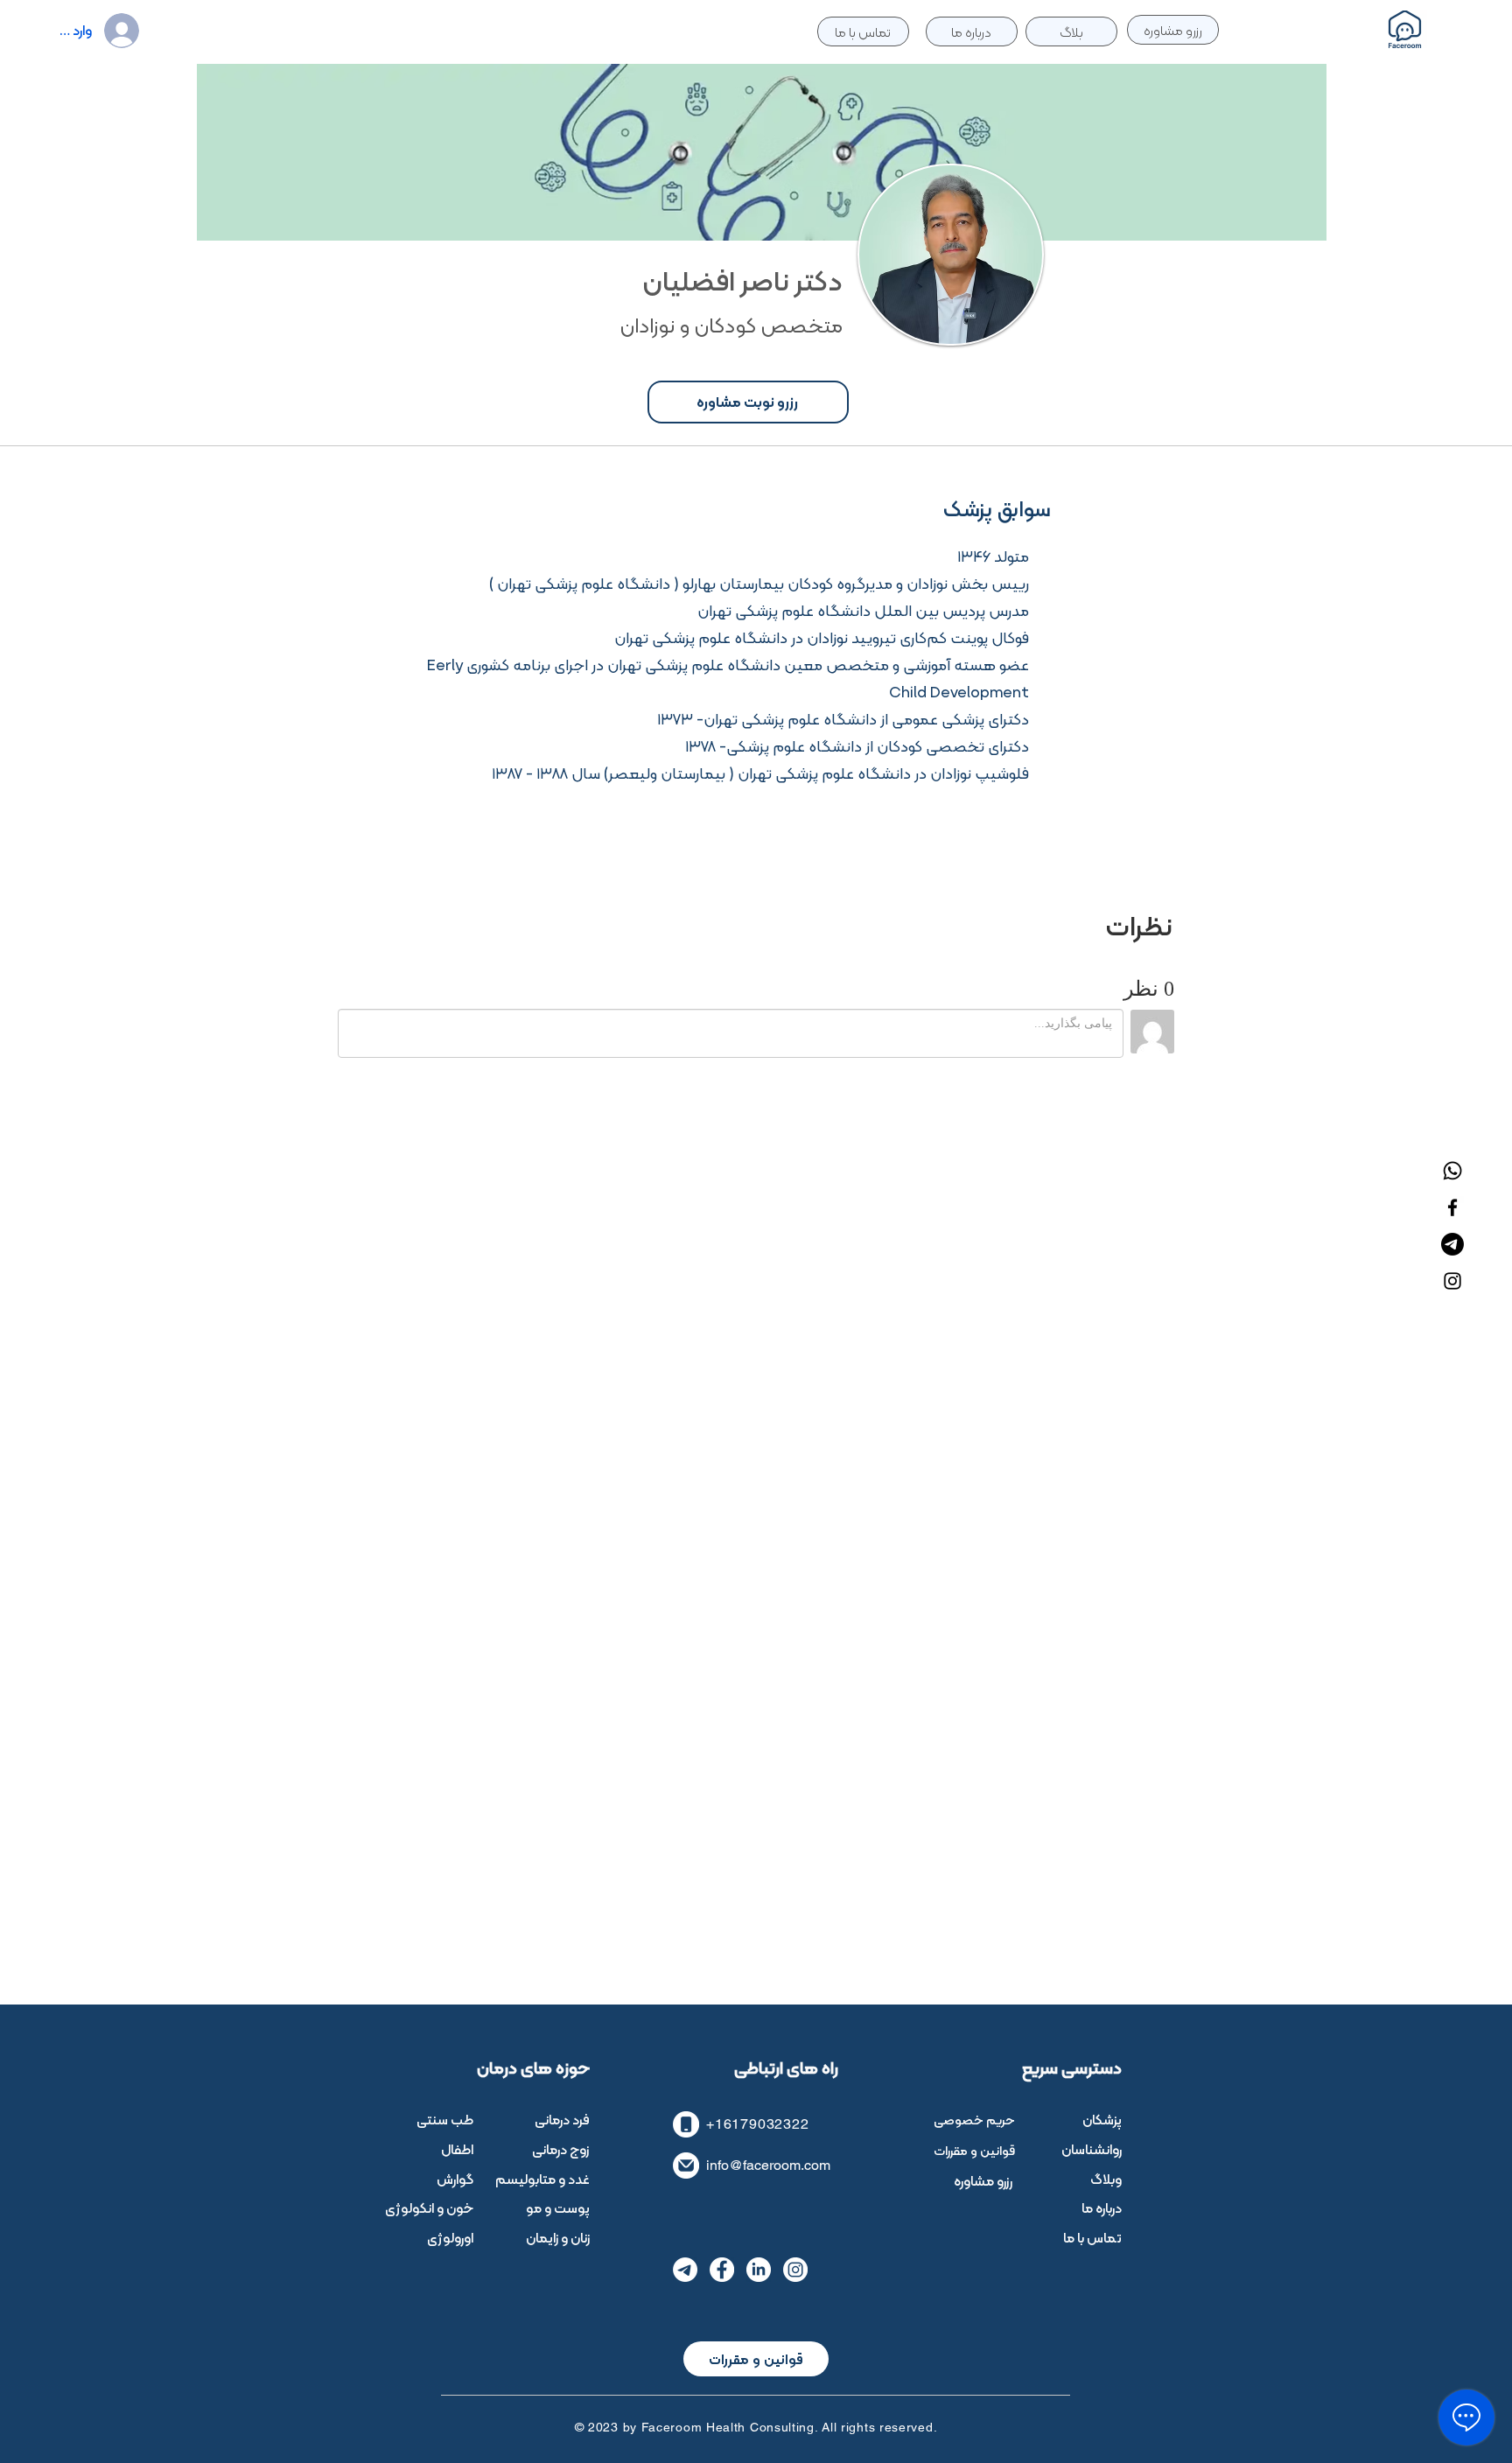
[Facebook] (1452, 1207)
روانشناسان (1092, 2149)
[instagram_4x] (795, 2270)
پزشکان (1102, 2120)
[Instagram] (1452, 1281)
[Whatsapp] (1452, 1171)
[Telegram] (1452, 1244)
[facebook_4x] (722, 2270)
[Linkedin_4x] (759, 2270)
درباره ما (1102, 2208)
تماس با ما (1092, 2238)
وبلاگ (1106, 2179)
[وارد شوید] (137, 31)
